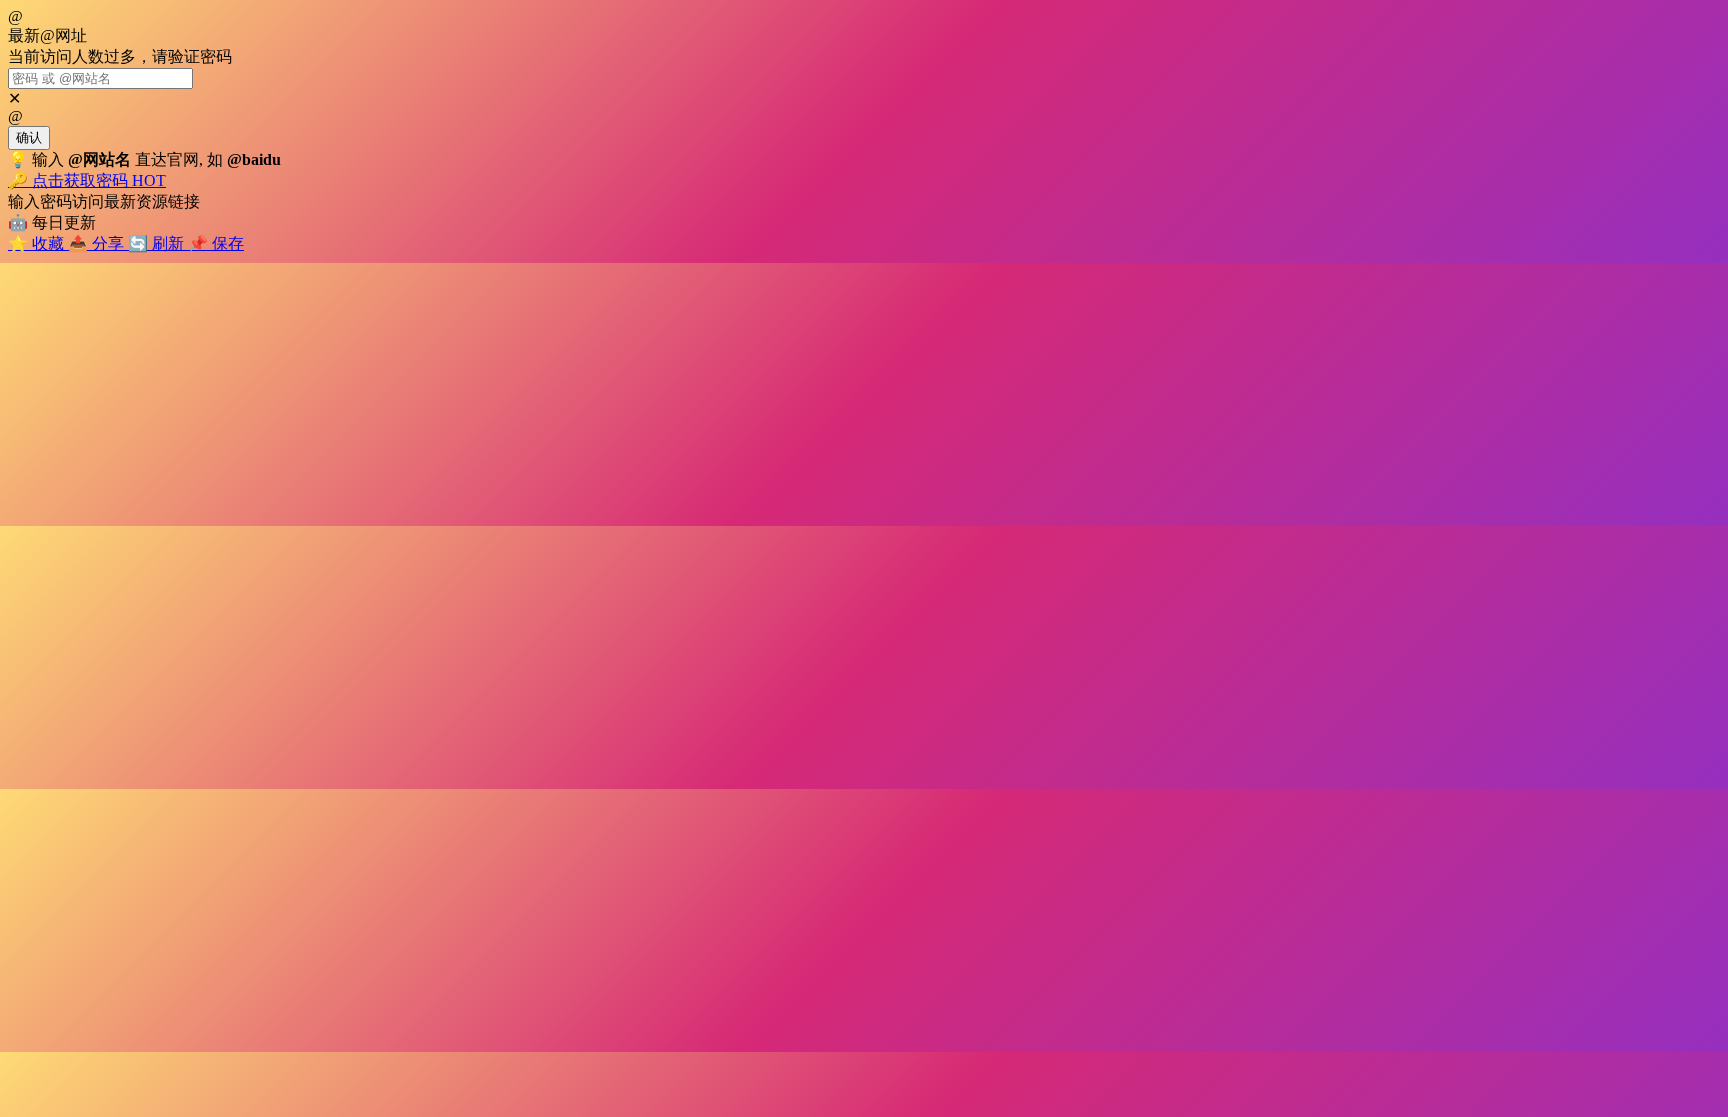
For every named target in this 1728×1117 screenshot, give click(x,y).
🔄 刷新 (158, 243)
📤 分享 (98, 243)
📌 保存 (216, 243)
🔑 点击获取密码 (87, 180)
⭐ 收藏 (38, 243)
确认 (29, 137)
